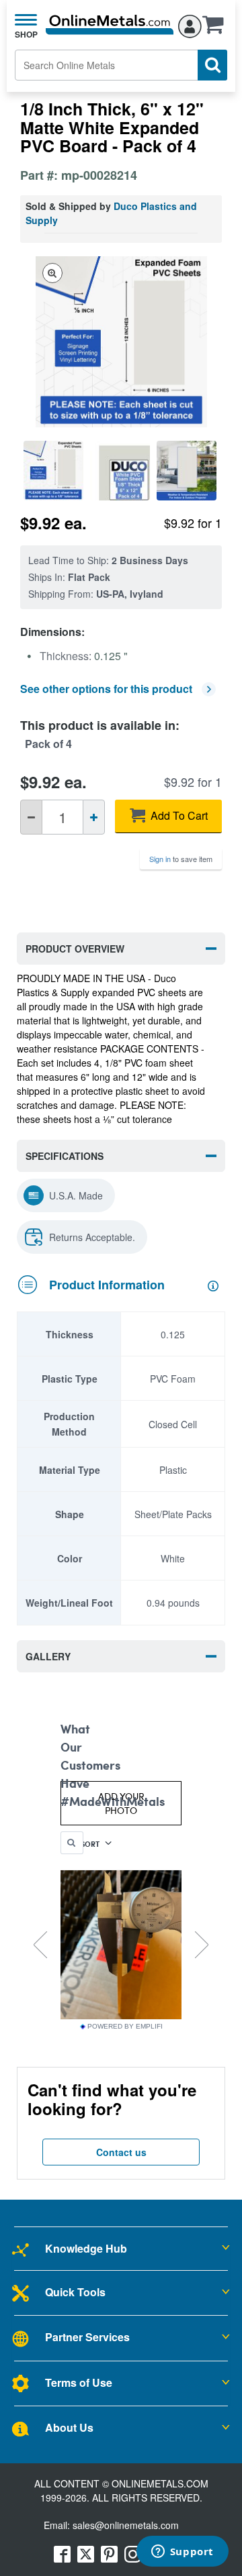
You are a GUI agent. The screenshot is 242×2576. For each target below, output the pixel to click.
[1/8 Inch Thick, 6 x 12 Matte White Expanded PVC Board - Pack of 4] (53, 471)
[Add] (94, 817)
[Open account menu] (190, 24)
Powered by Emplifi (125, 2027)
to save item (181, 859)
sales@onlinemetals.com (126, 2525)
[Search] (212, 65)
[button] (216, 29)
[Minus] (31, 817)
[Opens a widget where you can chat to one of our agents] (182, 2553)
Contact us (121, 2152)
